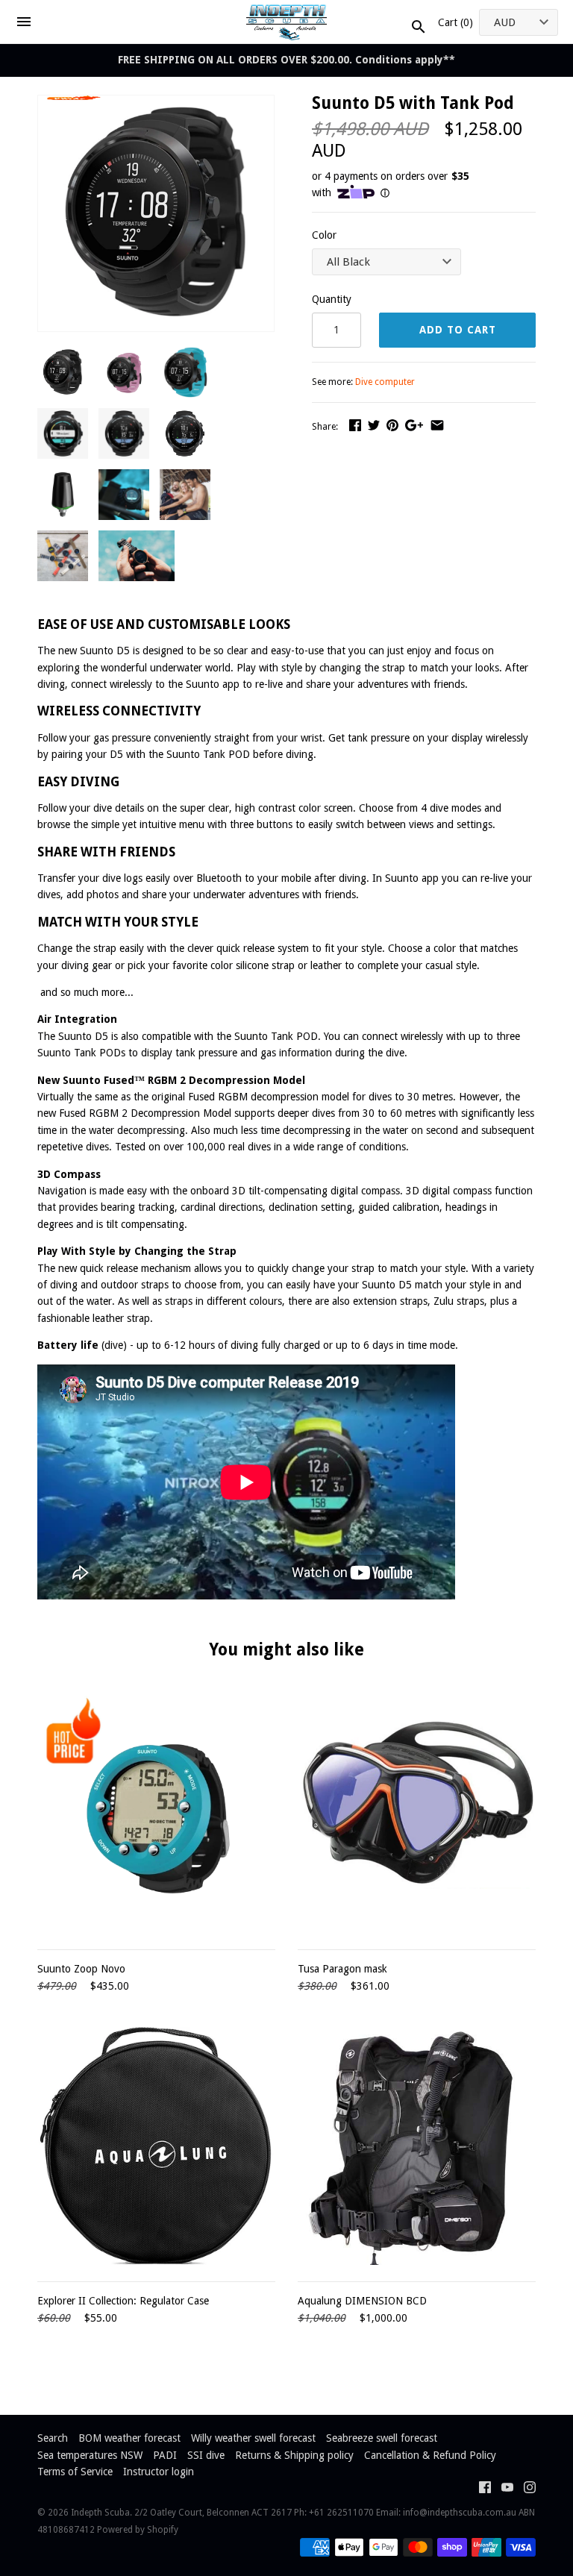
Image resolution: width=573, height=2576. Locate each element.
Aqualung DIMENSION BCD (362, 2301)
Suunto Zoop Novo (81, 1969)
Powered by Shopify (138, 2530)
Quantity (332, 299)
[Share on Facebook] (355, 425)
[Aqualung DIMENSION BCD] (417, 2146)
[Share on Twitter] (374, 425)
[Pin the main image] (392, 425)
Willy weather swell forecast (253, 2438)
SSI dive (206, 2455)
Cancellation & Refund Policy (430, 2455)
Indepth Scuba (100, 2513)
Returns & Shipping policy (294, 2455)
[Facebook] (485, 2489)
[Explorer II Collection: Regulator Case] (156, 2146)
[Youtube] (507, 2489)
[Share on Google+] (414, 425)
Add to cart (458, 330)
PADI (165, 2455)
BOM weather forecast (129, 2438)
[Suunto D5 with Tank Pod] (156, 104)
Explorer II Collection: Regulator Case (123, 2301)
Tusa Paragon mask (342, 1969)
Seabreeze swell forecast (382, 2438)
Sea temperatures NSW (90, 2455)
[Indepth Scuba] (287, 22)
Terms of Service (75, 2472)
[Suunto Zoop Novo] (156, 1814)
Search (53, 2438)
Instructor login (159, 2472)
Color (324, 235)
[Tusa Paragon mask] (417, 1814)
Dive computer (385, 382)
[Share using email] (437, 425)
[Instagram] (530, 2489)
